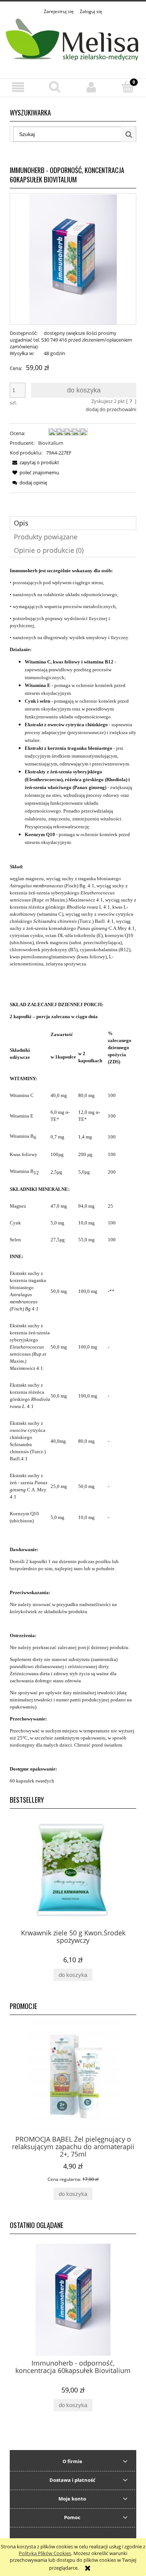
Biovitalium (51, 443)
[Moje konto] (91, 87)
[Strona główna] (73, 42)
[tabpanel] (73, 1176)
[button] (18, 87)
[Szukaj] (129, 134)
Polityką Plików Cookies (45, 2553)
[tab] (73, 523)
